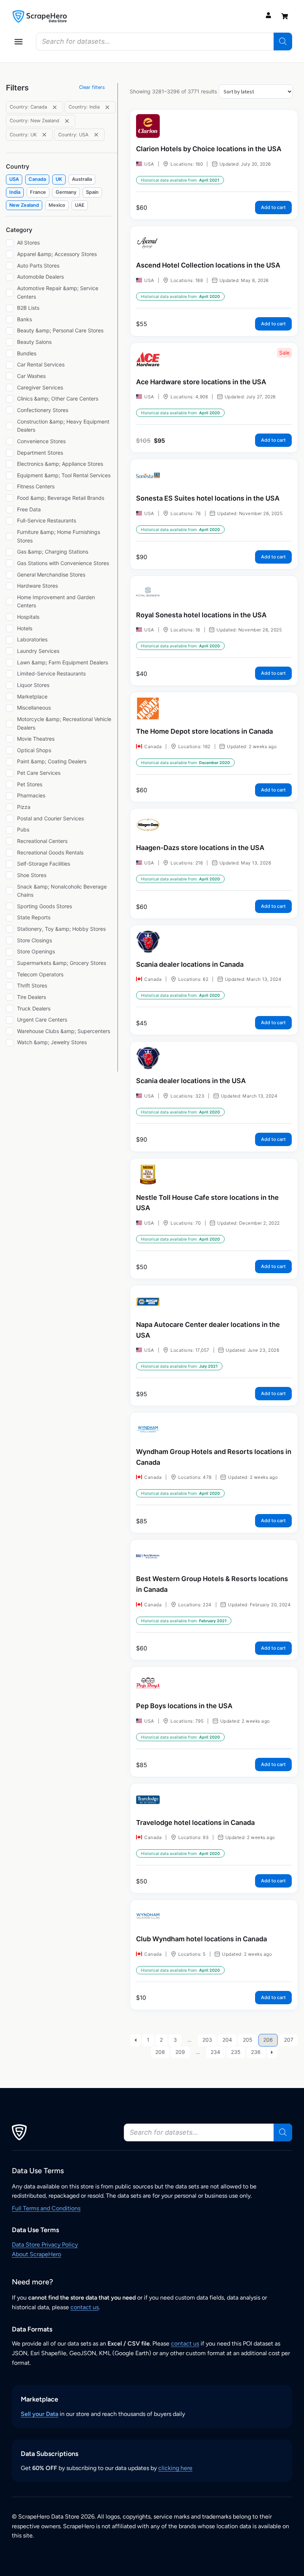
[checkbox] (14, 180)
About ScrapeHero (37, 2254)
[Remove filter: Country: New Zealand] (67, 121)
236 (256, 2052)
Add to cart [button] (273, 207)
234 (215, 2052)
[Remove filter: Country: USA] (96, 135)
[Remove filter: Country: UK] (44, 135)
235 (236, 2052)
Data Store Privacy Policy (45, 2245)
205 (248, 2040)
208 (160, 2052)
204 (227, 2040)
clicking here (175, 2468)
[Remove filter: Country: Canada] (55, 107)
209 (180, 2052)
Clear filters (92, 87)
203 (207, 2040)
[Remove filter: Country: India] (107, 107)
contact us (85, 2307)
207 (289, 2040)
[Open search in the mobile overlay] (164, 42)
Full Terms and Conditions (46, 2208)
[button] (19, 42)
